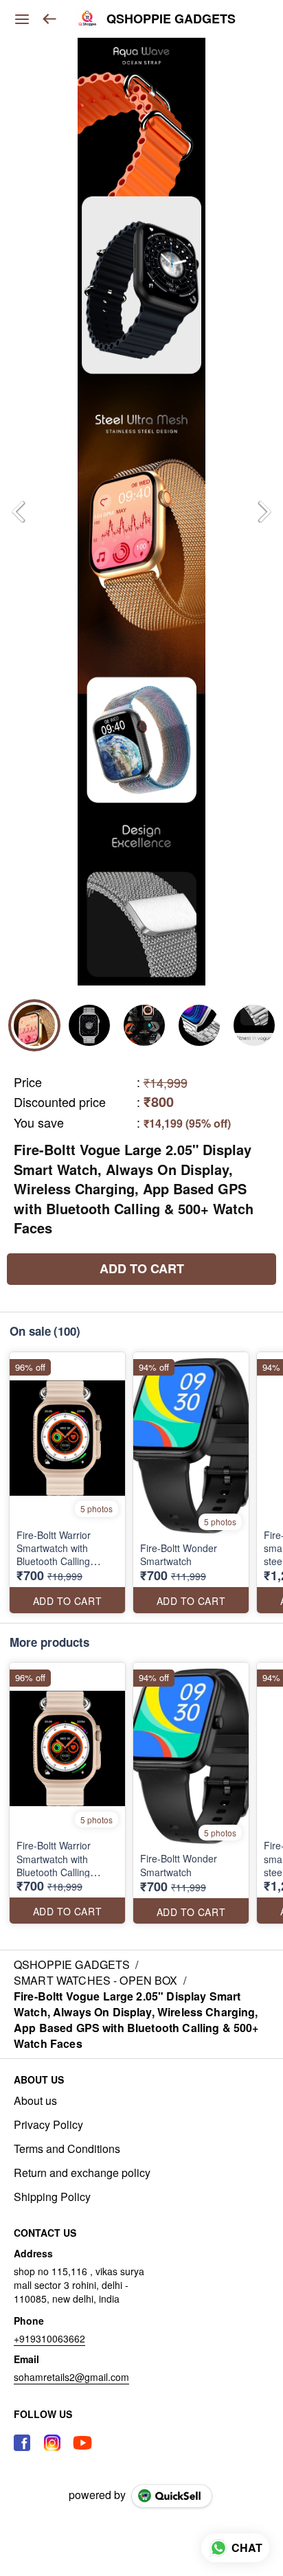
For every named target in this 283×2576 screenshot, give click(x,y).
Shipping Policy (52, 2197)
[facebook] (22, 2443)
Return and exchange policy (82, 2173)
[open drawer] (22, 19)
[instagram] (52, 2443)
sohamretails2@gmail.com (71, 2377)
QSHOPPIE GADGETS (171, 19)
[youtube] (82, 2443)
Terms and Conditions (67, 2149)
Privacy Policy (48, 2125)
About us (35, 2101)
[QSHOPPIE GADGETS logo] (87, 19)
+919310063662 (49, 2338)
